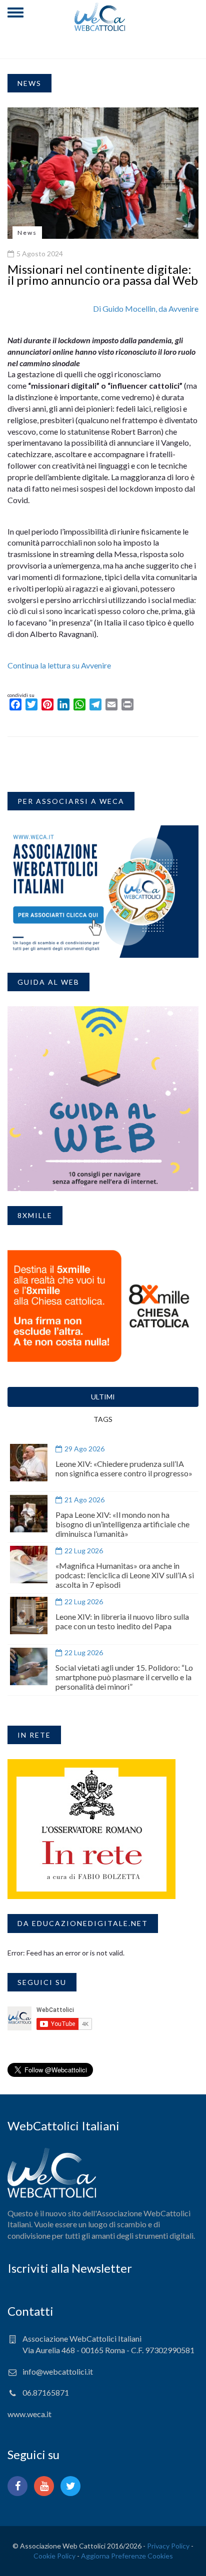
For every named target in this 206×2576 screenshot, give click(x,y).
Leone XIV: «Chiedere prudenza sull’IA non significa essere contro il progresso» (124, 1468)
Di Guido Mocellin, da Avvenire (146, 309)
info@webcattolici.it (58, 2371)
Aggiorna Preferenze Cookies (127, 2556)
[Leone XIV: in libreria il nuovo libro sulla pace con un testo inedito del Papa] (29, 1615)
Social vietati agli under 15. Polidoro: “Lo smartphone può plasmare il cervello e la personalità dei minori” (124, 1677)
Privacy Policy (168, 2546)
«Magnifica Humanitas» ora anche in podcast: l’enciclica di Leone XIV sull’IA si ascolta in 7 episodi (125, 1575)
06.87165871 (46, 2392)
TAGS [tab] (103, 1419)
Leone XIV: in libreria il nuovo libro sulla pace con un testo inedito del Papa (122, 1621)
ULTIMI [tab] (103, 1397)
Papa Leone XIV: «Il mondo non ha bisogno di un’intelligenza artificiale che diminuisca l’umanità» (122, 1524)
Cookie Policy (54, 2556)
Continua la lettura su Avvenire (59, 665)
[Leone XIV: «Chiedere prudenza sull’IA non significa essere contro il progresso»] (29, 1463)
